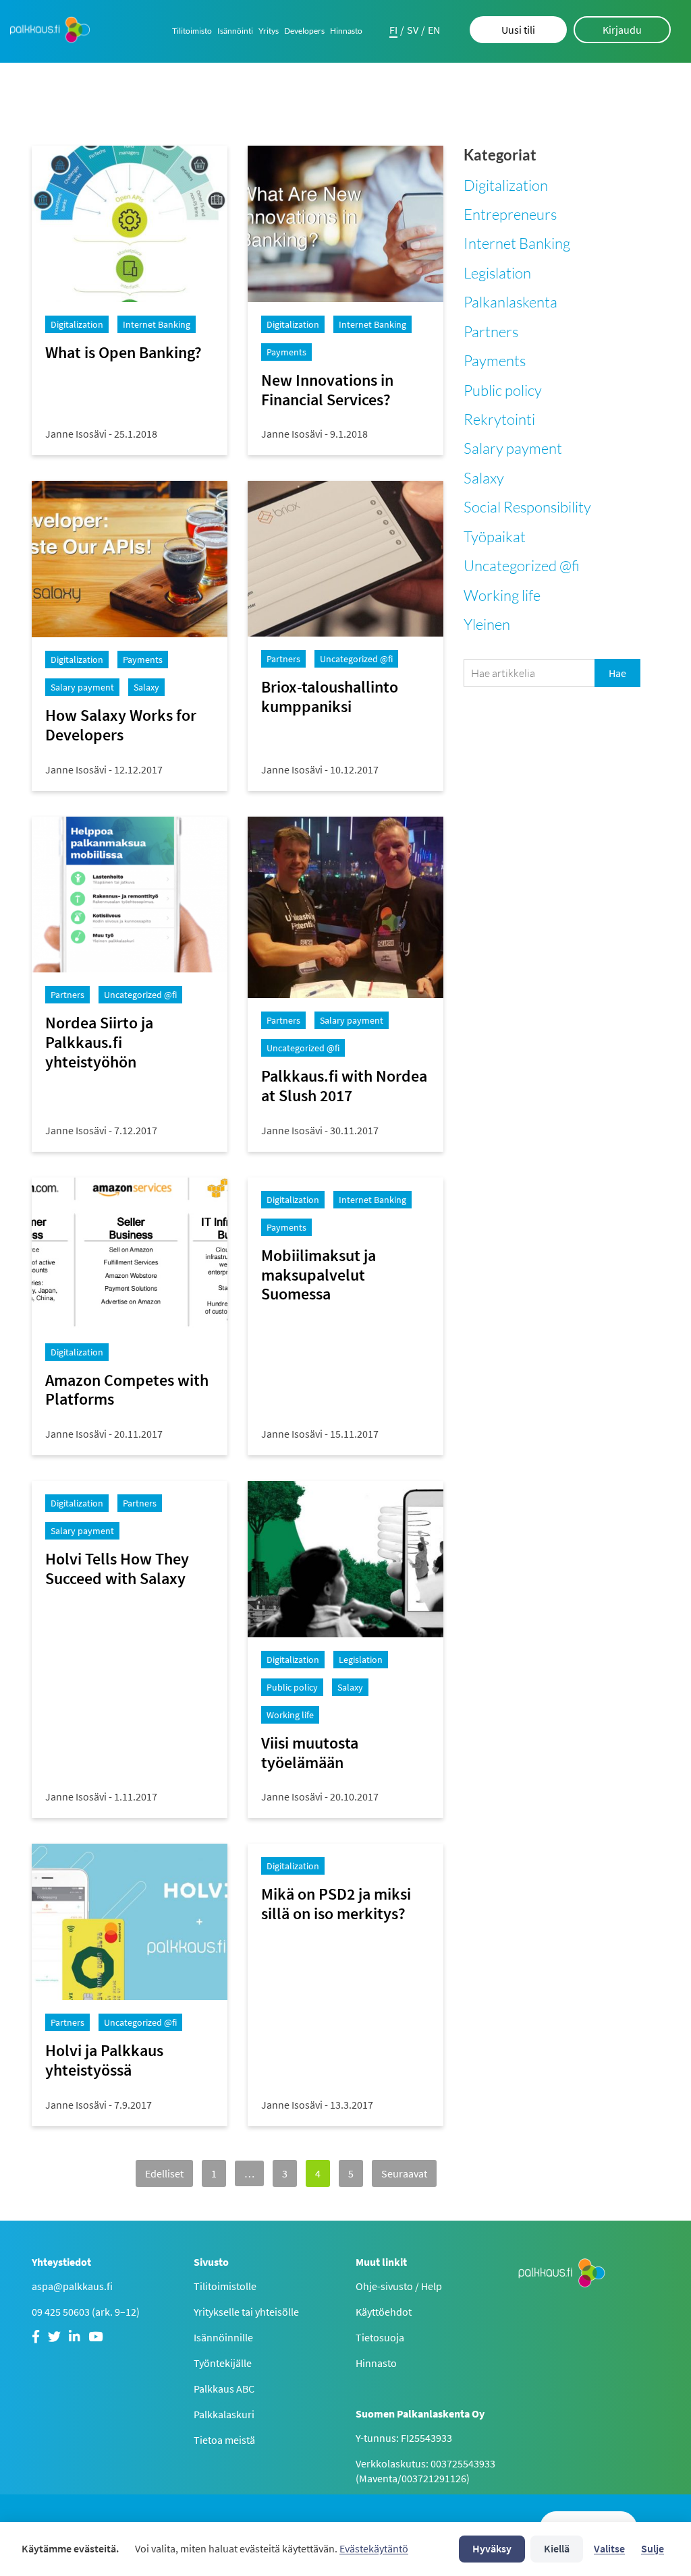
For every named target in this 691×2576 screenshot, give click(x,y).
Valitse (609, 2548)
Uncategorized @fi (522, 565)
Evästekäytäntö (374, 2548)
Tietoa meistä (224, 2440)
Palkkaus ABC (224, 2389)
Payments (495, 360)
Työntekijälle (223, 2363)
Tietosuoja (380, 2337)
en (434, 30)
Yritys (269, 31)
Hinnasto (346, 31)
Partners (491, 331)
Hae (617, 673)
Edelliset (164, 2173)
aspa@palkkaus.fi (72, 2286)
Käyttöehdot (384, 2312)
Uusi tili (518, 30)
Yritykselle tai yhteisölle (246, 2312)
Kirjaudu (622, 30)
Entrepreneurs (510, 214)
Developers (304, 31)
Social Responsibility (527, 507)
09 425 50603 (61, 2312)
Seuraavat (404, 2173)
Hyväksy (492, 2548)
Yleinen (487, 624)
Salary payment (513, 448)
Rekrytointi (499, 419)
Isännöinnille (223, 2337)
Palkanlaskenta (510, 302)
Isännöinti (235, 31)
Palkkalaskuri (224, 2414)
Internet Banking (517, 243)
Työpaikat (495, 536)
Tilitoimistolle (225, 2286)
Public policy (503, 390)
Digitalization (506, 185)
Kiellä (557, 2548)
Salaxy (484, 478)
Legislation (497, 273)
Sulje (653, 2548)
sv (413, 30)
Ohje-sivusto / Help (399, 2286)
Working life (502, 595)
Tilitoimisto (192, 31)
